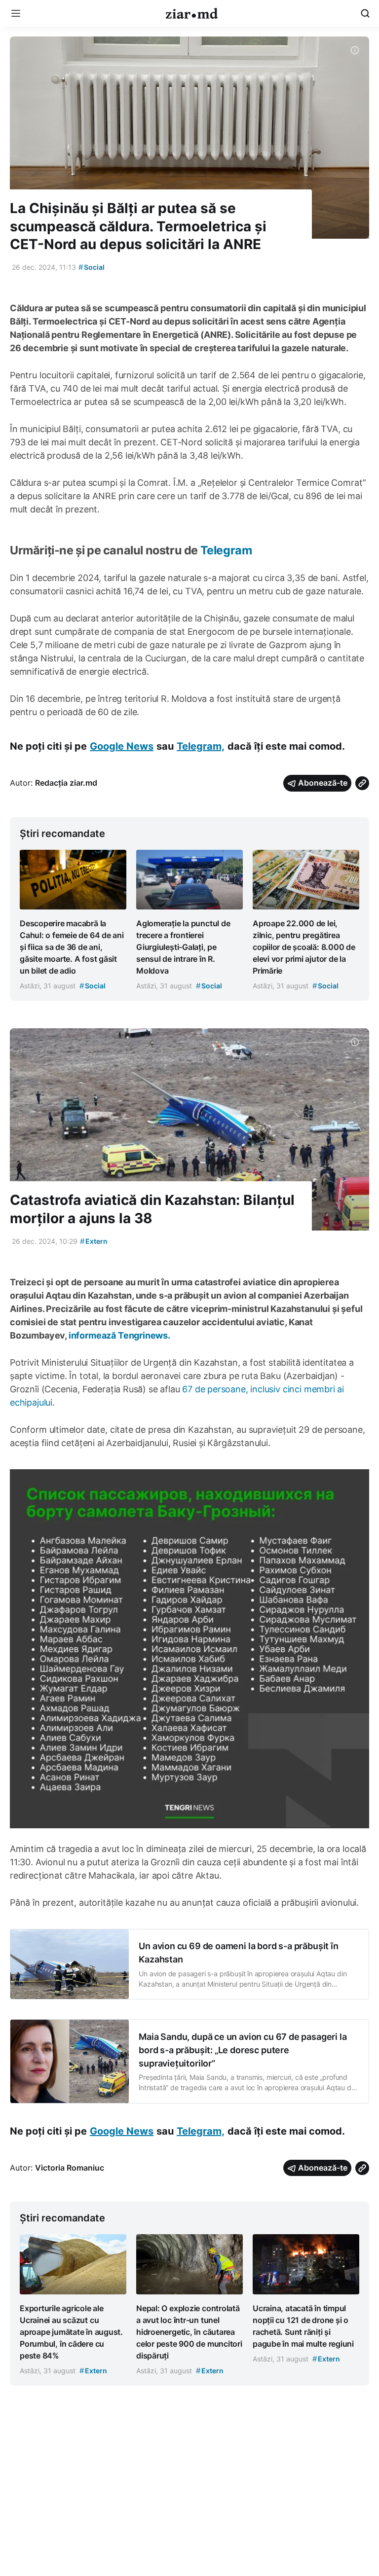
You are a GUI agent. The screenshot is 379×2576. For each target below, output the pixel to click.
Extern (94, 1241)
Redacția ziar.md (66, 783)
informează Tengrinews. (119, 1335)
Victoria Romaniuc (70, 2168)
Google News (122, 746)
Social (92, 267)
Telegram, (201, 746)
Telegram (226, 550)
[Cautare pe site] (365, 13)
